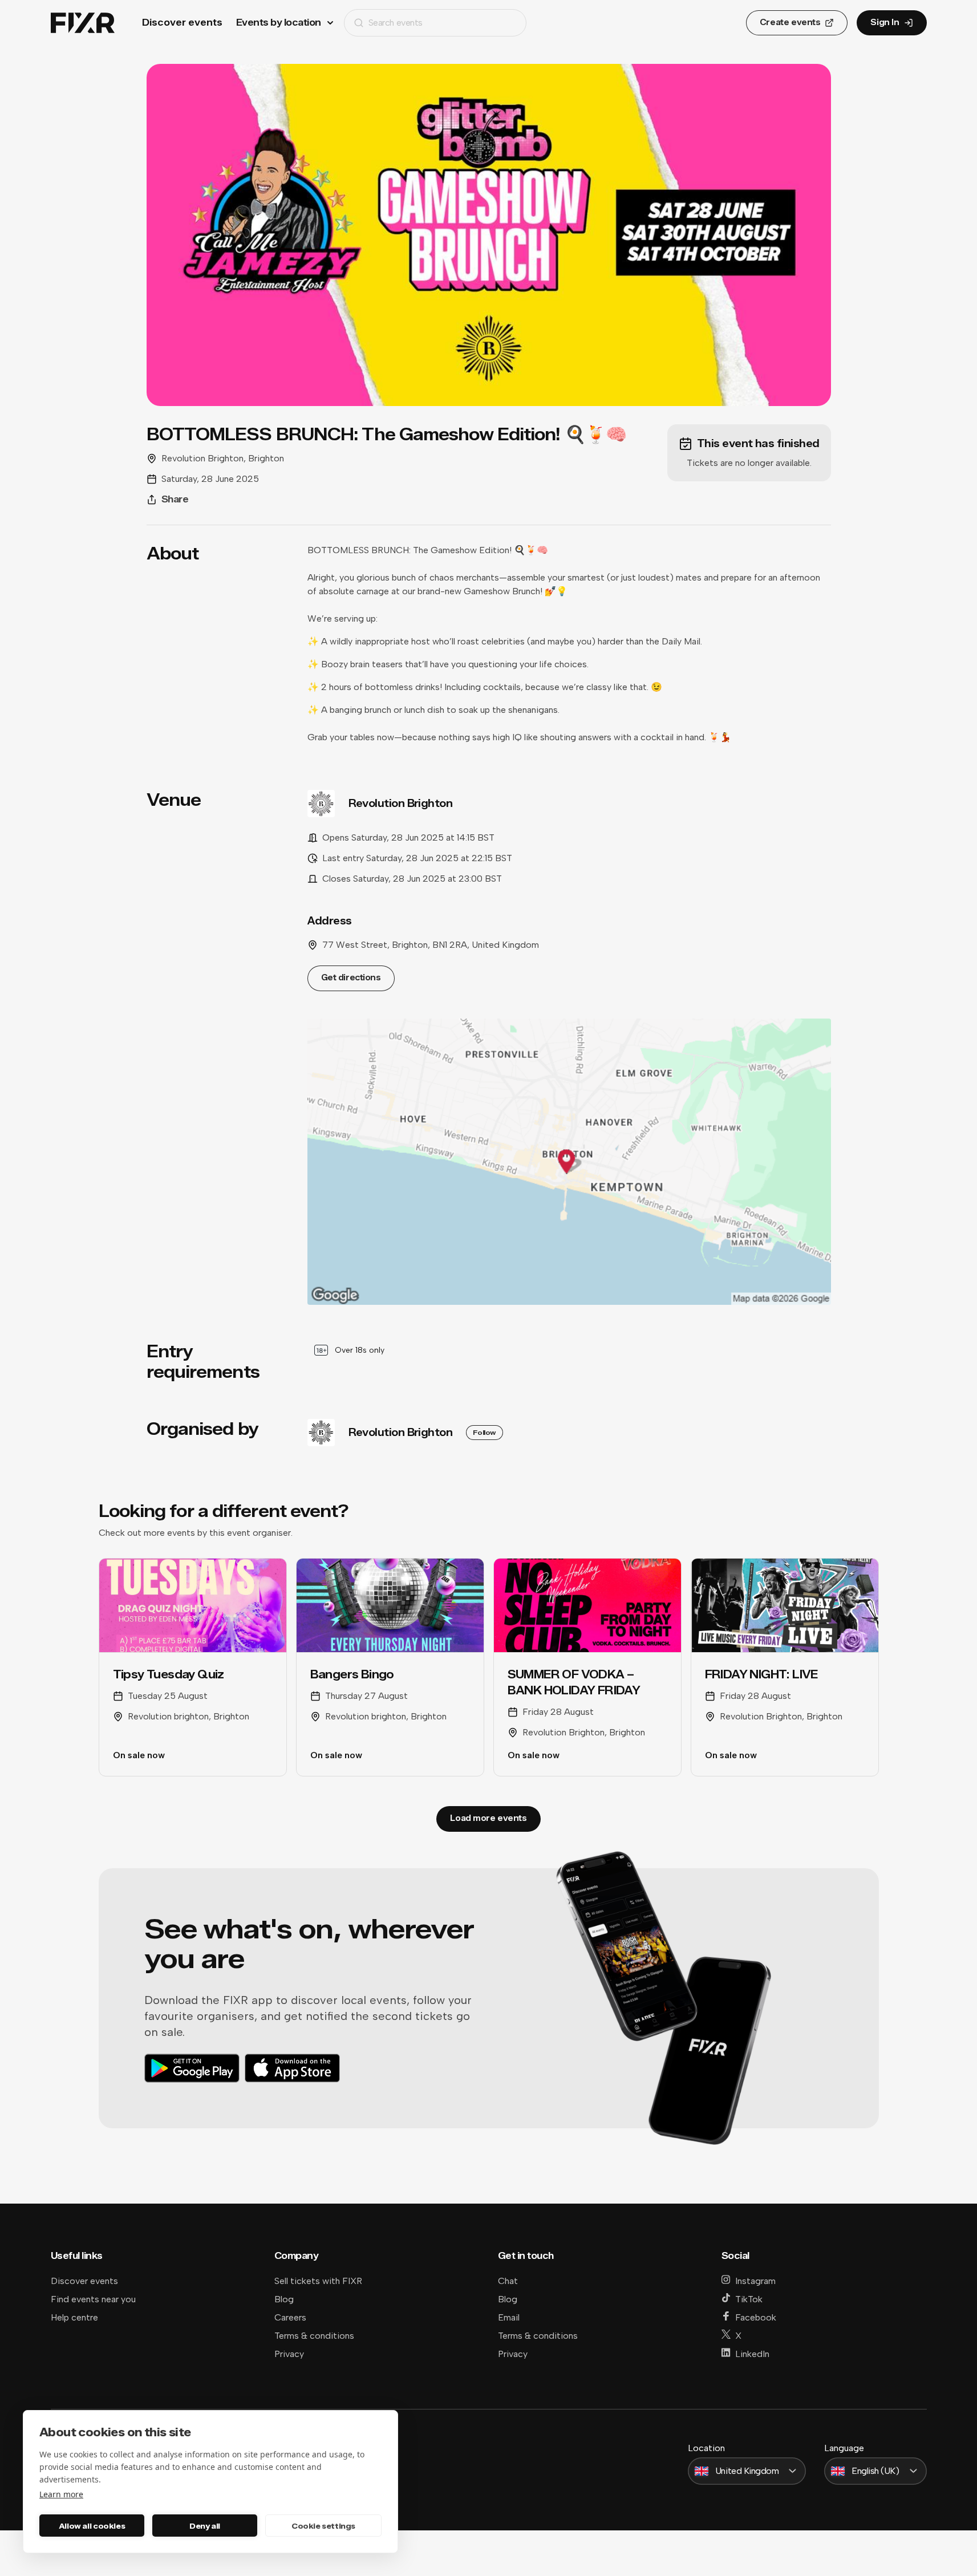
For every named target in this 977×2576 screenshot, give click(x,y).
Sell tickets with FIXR (318, 2281)
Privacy (289, 2354)
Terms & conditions (314, 2336)
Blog (284, 2299)
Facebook (756, 2317)
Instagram (755, 2281)
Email (509, 2317)
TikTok (749, 2299)
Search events (396, 23)
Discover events (182, 23)
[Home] (83, 23)
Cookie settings (323, 2526)
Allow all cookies (92, 2526)
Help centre (74, 2317)
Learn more (61, 2494)
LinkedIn (752, 2354)
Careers (290, 2317)
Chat (508, 2281)
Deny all (205, 2526)
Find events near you (93, 2299)
